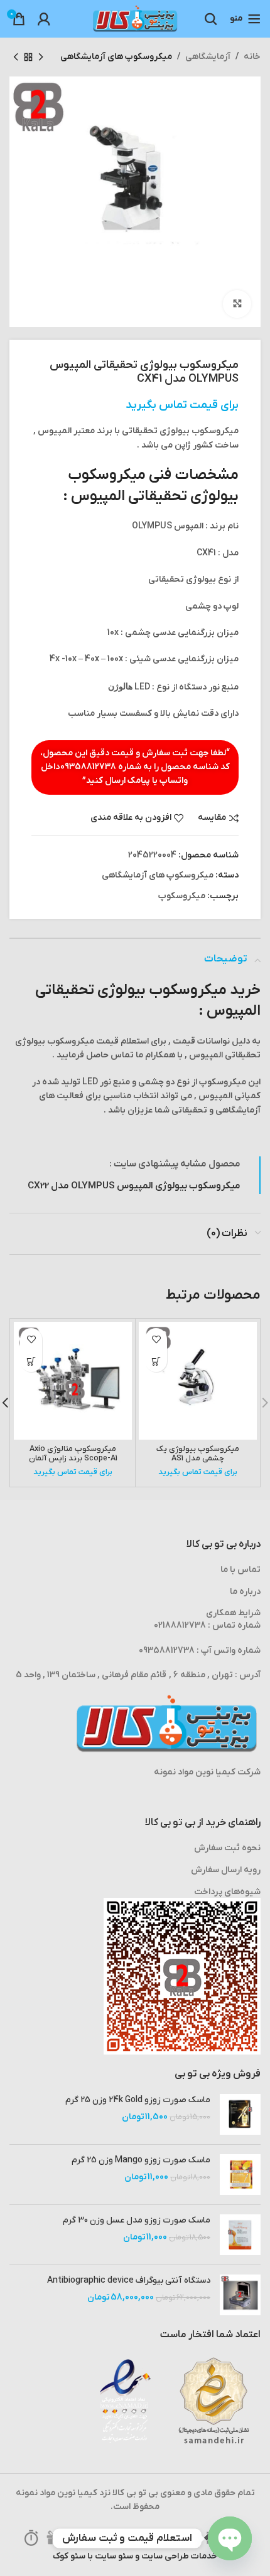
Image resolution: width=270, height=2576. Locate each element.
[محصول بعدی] (16, 57)
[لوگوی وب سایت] (135, 18)
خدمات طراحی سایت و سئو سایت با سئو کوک (135, 2556)
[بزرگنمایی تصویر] (237, 304)
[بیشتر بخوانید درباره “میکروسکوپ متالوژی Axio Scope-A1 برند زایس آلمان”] (31, 1361)
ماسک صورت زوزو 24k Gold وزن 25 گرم (138, 2100)
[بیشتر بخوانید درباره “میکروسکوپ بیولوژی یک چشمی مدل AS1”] (156, 1361)
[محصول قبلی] (41, 57)
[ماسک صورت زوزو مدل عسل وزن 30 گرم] (240, 2235)
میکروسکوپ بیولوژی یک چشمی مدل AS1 (198, 1454)
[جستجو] (211, 19)
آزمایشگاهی (208, 57)
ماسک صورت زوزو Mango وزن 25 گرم (141, 2160)
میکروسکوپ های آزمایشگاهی (116, 57)
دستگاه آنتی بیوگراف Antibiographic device (129, 2280)
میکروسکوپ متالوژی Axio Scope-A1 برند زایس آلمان (73, 1454)
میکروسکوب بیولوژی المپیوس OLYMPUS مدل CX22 (134, 1186)
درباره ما (245, 1592)
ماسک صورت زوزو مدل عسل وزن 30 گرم (137, 2220)
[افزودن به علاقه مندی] (156, 1339)
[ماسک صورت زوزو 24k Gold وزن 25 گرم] (240, 2114)
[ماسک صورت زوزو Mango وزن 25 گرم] (240, 2175)
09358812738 (88, 767)
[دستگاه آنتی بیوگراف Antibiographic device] (240, 2295)
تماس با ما (240, 1570)
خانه (252, 57)
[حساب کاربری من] (44, 19)
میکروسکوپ (182, 896)
